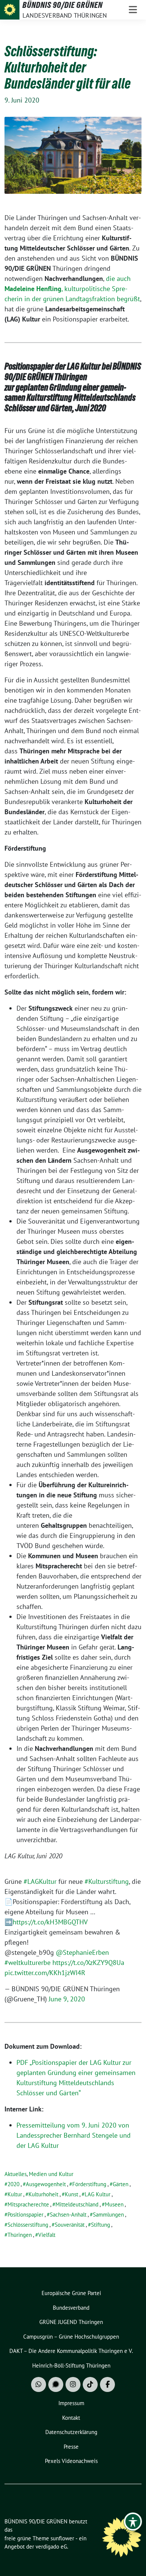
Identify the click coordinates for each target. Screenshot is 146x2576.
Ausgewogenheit (46, 2184)
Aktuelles (16, 2174)
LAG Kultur (98, 2194)
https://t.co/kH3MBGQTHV (50, 1922)
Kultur (15, 2194)
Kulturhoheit (43, 2194)
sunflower (62, 2538)
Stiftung (101, 2225)
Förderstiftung (89, 2184)
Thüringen (20, 2235)
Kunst (72, 2194)
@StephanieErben (82, 1952)
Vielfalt (47, 2235)
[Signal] (56, 2384)
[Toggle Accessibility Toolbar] (133, 2522)
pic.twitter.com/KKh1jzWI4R (45, 1973)
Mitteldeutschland (77, 2204)
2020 (13, 2184)
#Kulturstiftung (107, 1881)
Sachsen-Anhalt (68, 2215)
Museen (114, 2204)
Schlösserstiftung (28, 2225)
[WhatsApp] (39, 2384)
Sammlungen (108, 2215)
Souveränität (70, 2225)
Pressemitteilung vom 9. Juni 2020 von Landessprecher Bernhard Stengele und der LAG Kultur (74, 2135)
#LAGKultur (40, 1881)
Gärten (121, 2184)
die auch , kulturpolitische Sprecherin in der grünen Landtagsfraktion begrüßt (72, 289)
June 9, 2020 (67, 1999)
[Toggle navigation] (133, 10)
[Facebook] (107, 2384)
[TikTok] (90, 2384)
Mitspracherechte (28, 2204)
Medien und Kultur (51, 2174)
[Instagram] (73, 2384)
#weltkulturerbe (28, 1963)
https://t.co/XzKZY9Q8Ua (88, 1963)
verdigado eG (51, 2547)
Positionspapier (25, 2215)
